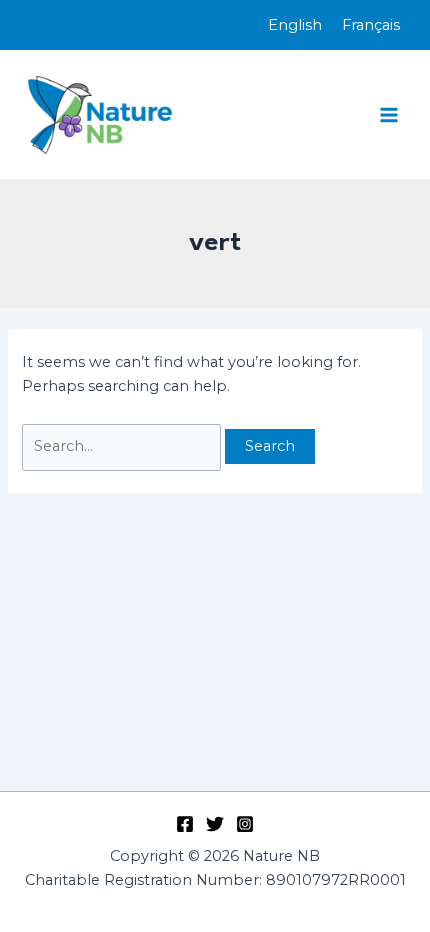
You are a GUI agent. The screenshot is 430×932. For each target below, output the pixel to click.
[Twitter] (215, 824)
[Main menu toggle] (389, 115)
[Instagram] (245, 824)
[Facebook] (185, 824)
